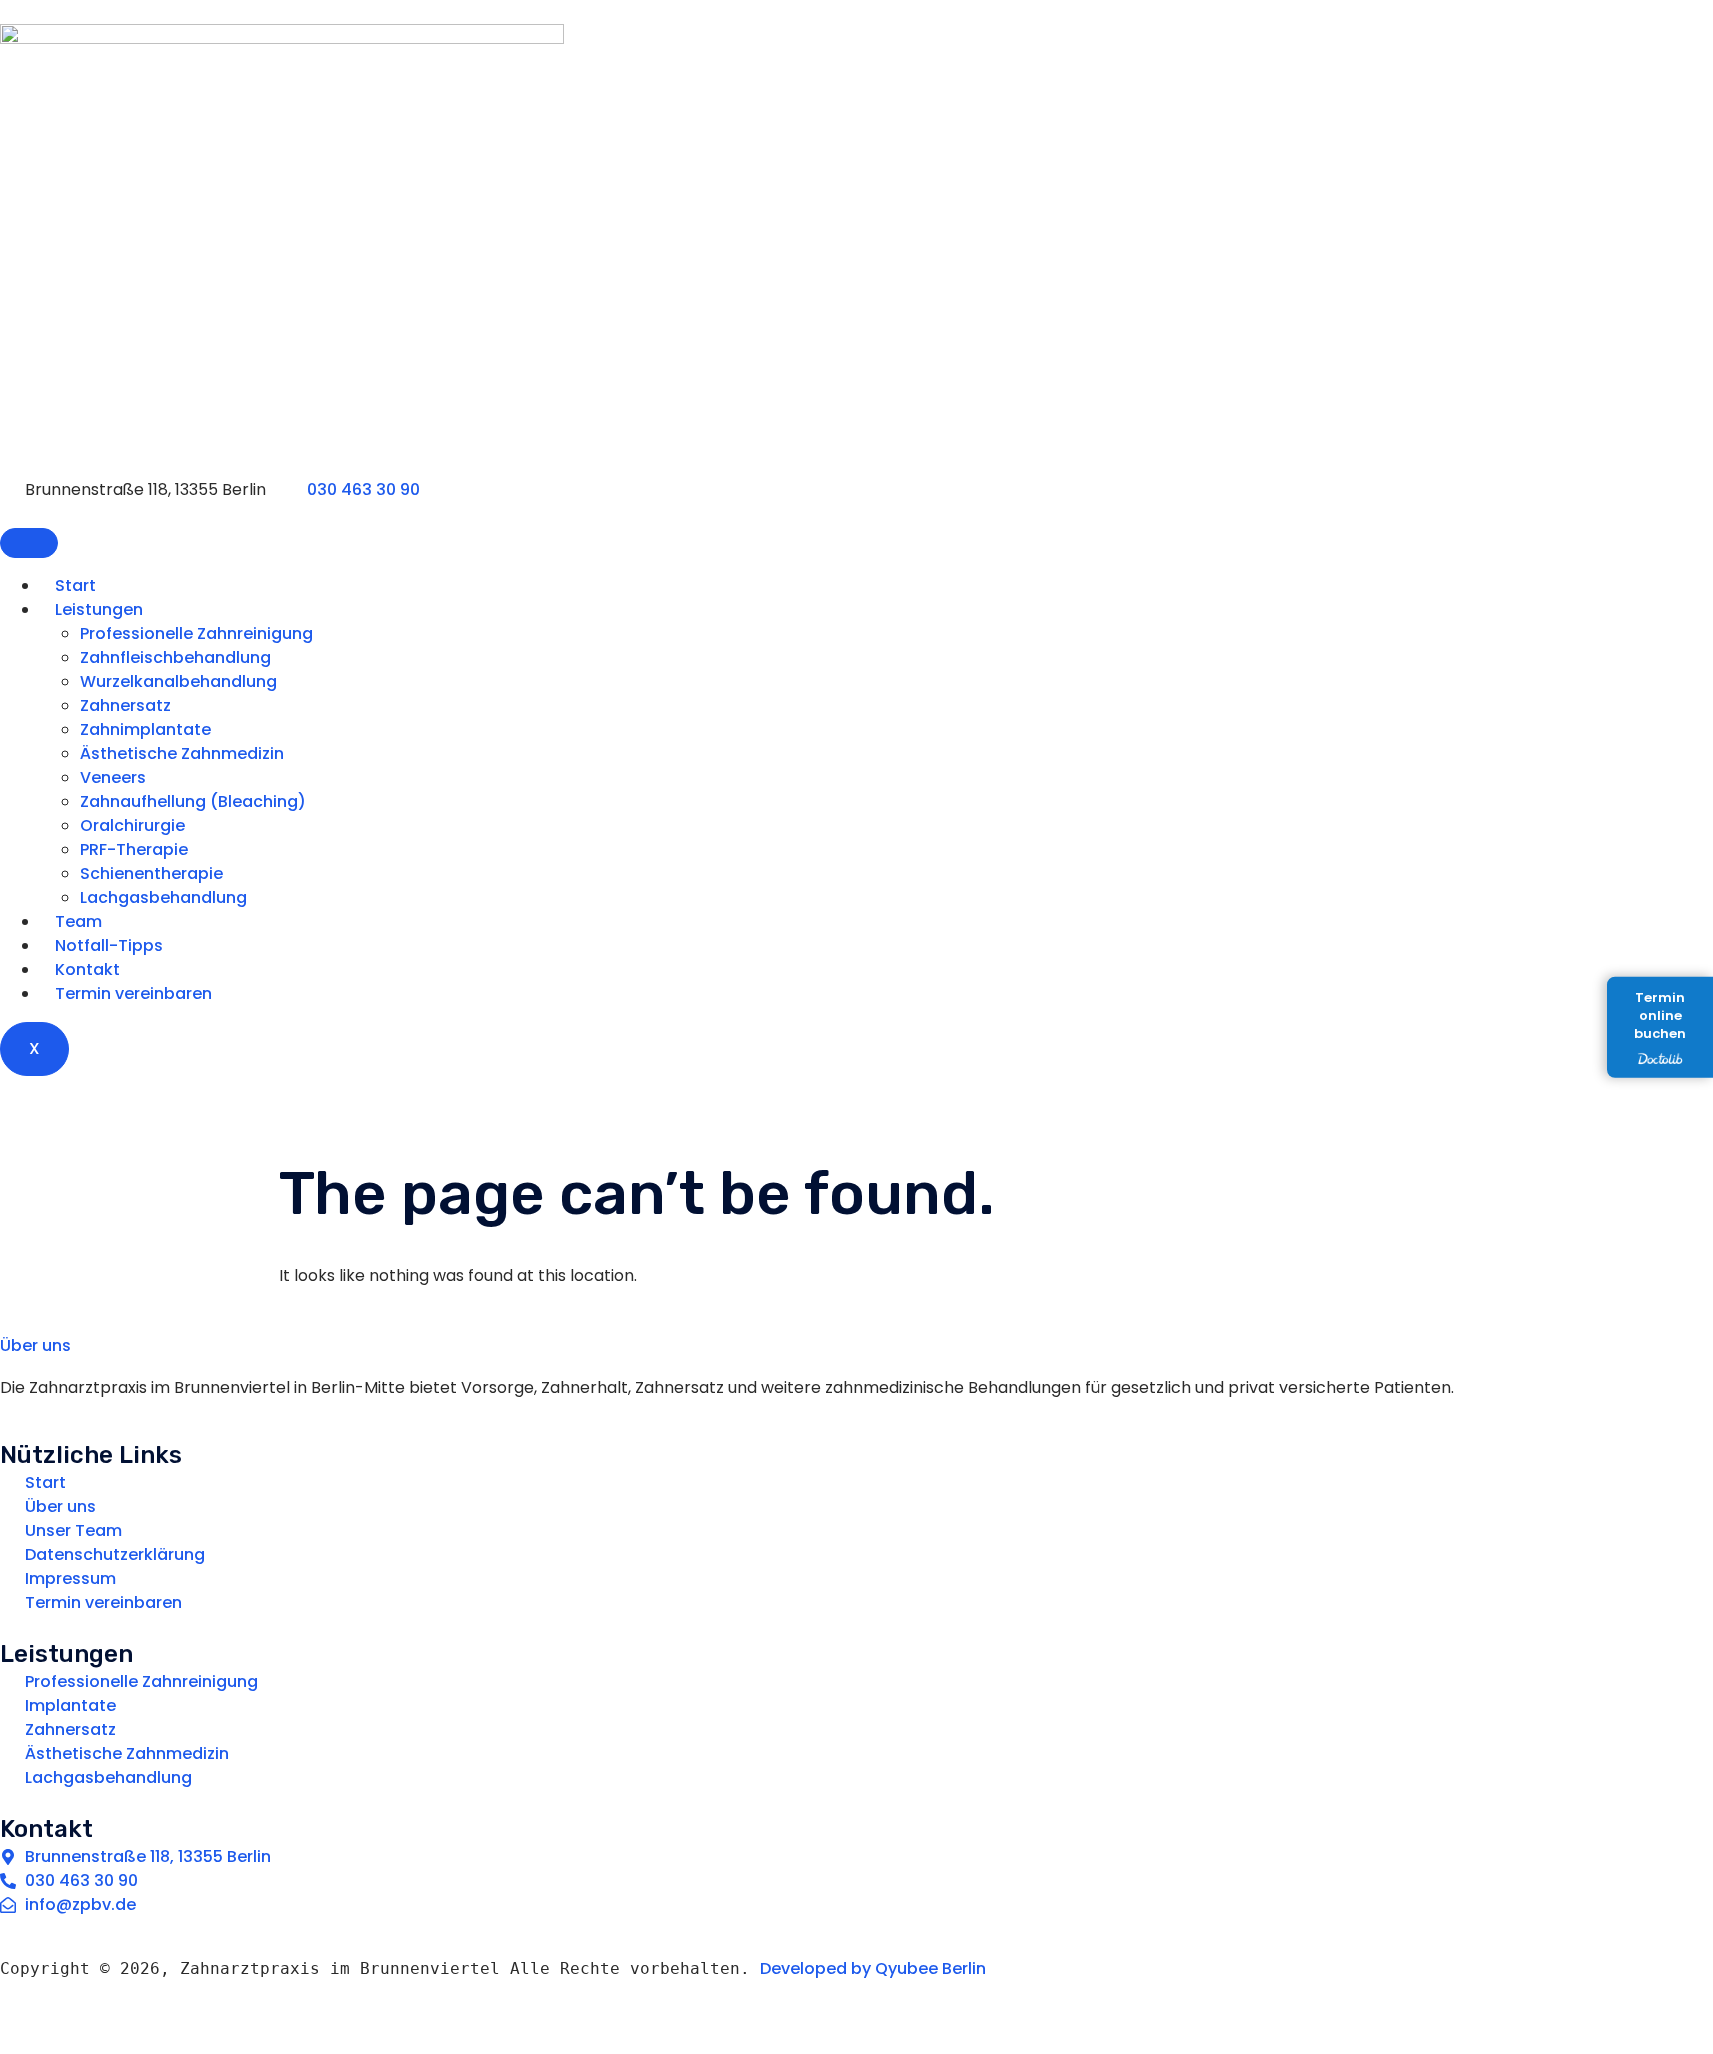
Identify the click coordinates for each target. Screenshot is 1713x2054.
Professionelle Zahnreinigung (196, 633)
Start (75, 585)
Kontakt (87, 969)
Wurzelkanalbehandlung (178, 681)
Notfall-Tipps (109, 945)
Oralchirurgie (132, 825)
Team (78, 921)
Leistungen (99, 609)
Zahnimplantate (145, 729)
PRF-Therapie (134, 849)
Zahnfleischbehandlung (175, 657)
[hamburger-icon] (29, 543)
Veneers (113, 777)
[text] (849, 1981)
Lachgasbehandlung (163, 897)
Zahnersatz (125, 705)
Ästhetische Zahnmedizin (182, 753)
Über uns (35, 1345)
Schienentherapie (151, 873)
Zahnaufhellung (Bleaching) (193, 801)
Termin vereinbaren (133, 993)
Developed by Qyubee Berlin (873, 1968)
